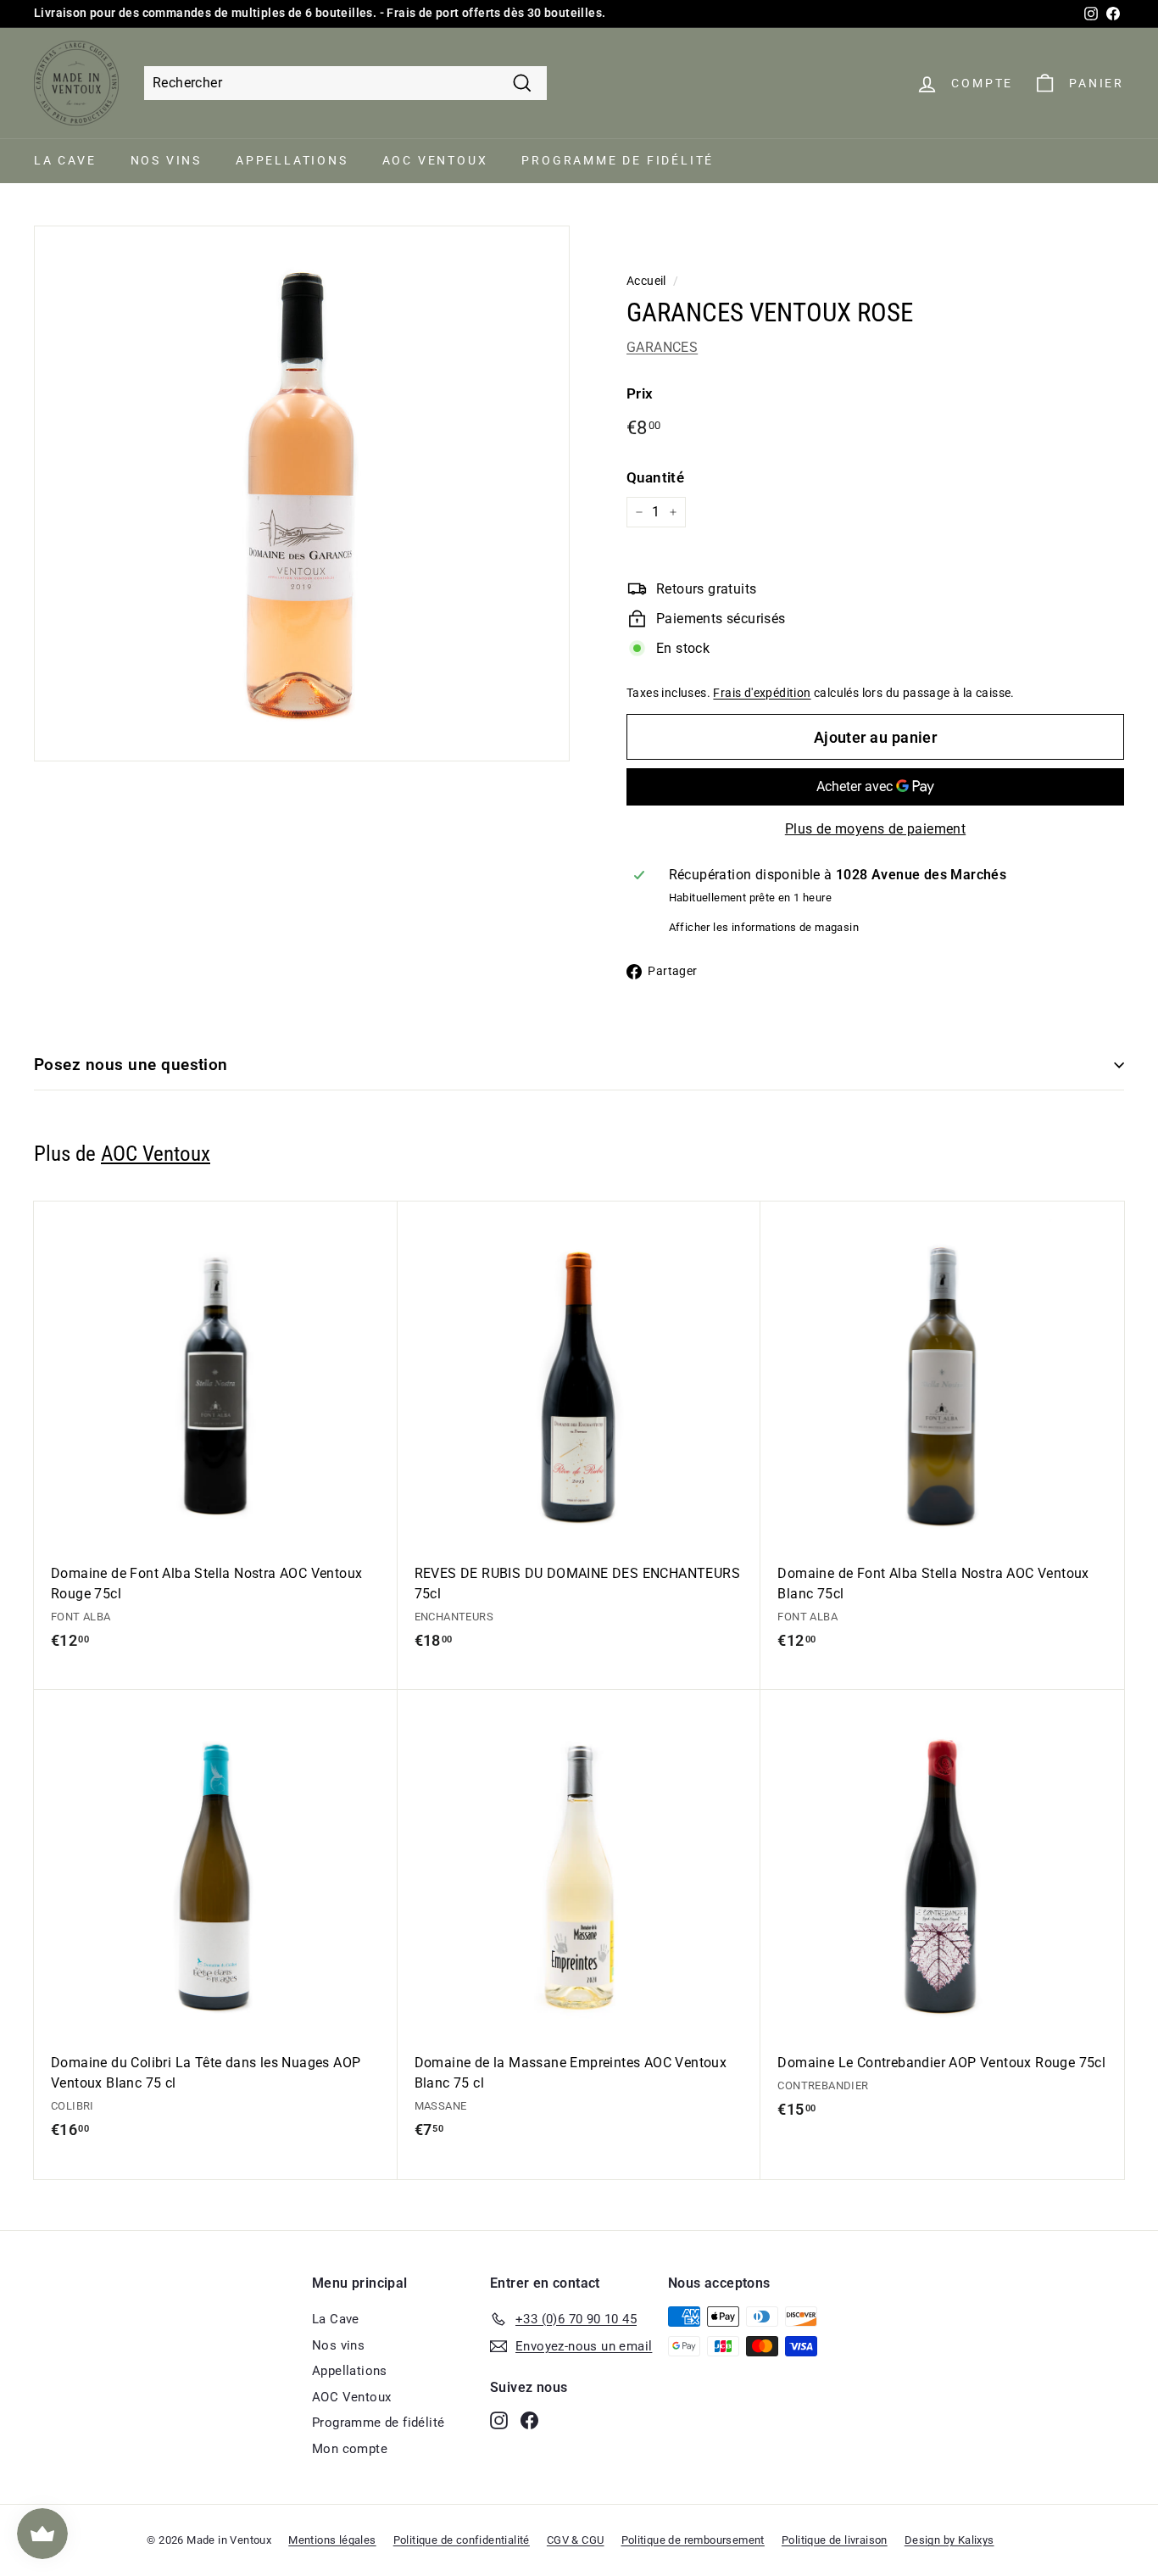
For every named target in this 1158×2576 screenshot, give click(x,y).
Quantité (655, 477)
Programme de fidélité (618, 160)
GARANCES (662, 347)
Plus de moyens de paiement (875, 829)
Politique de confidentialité (462, 2540)
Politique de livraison (835, 2540)
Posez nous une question (131, 1065)
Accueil (646, 281)
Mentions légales (332, 2540)
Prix (640, 393)
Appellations (292, 160)
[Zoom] (302, 493)
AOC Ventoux (435, 160)
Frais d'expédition (762, 693)
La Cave (65, 160)
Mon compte (350, 2449)
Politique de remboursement (693, 2540)
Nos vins (166, 160)
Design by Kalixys (949, 2540)
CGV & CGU (576, 2540)
